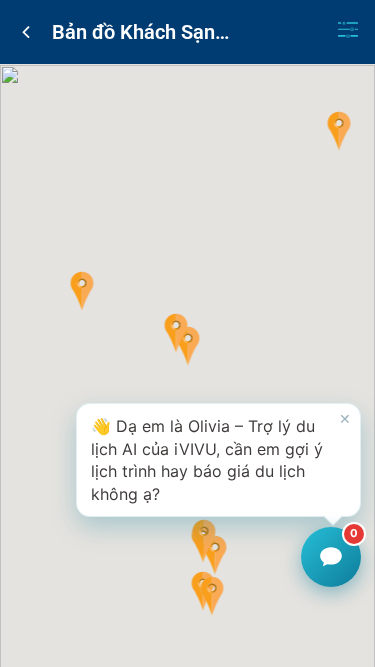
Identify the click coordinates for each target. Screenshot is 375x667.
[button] (187, 346)
